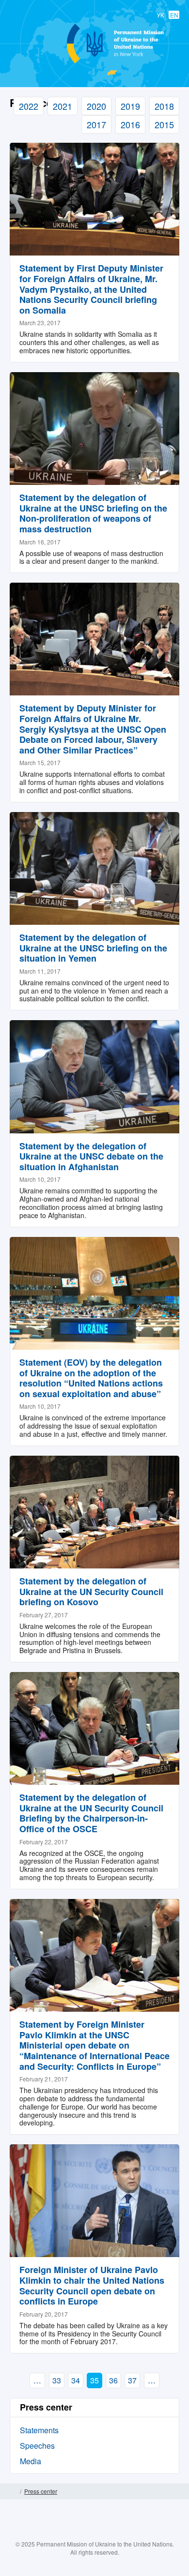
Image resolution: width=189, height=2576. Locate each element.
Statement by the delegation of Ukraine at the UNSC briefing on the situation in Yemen (93, 948)
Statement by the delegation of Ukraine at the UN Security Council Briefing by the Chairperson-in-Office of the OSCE (91, 1813)
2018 (164, 106)
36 (113, 2380)
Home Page (13, 2491)
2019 (130, 106)
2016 (130, 124)
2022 (29, 106)
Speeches (37, 2446)
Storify (123, 2533)
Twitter (85, 2533)
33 (57, 2380)
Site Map (176, 2491)
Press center (41, 2491)
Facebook (66, 2533)
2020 (96, 106)
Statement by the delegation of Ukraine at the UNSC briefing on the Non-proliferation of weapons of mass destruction (93, 513)
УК (160, 15)
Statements (39, 2430)
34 (76, 2380)
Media (31, 2461)
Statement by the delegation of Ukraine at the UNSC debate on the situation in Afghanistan (91, 1156)
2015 (164, 124)
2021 (63, 106)
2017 (96, 124)
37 (132, 2380)
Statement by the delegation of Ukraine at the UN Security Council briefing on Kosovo (91, 1591)
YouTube (104, 2533)
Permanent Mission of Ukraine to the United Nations (93, 63)
